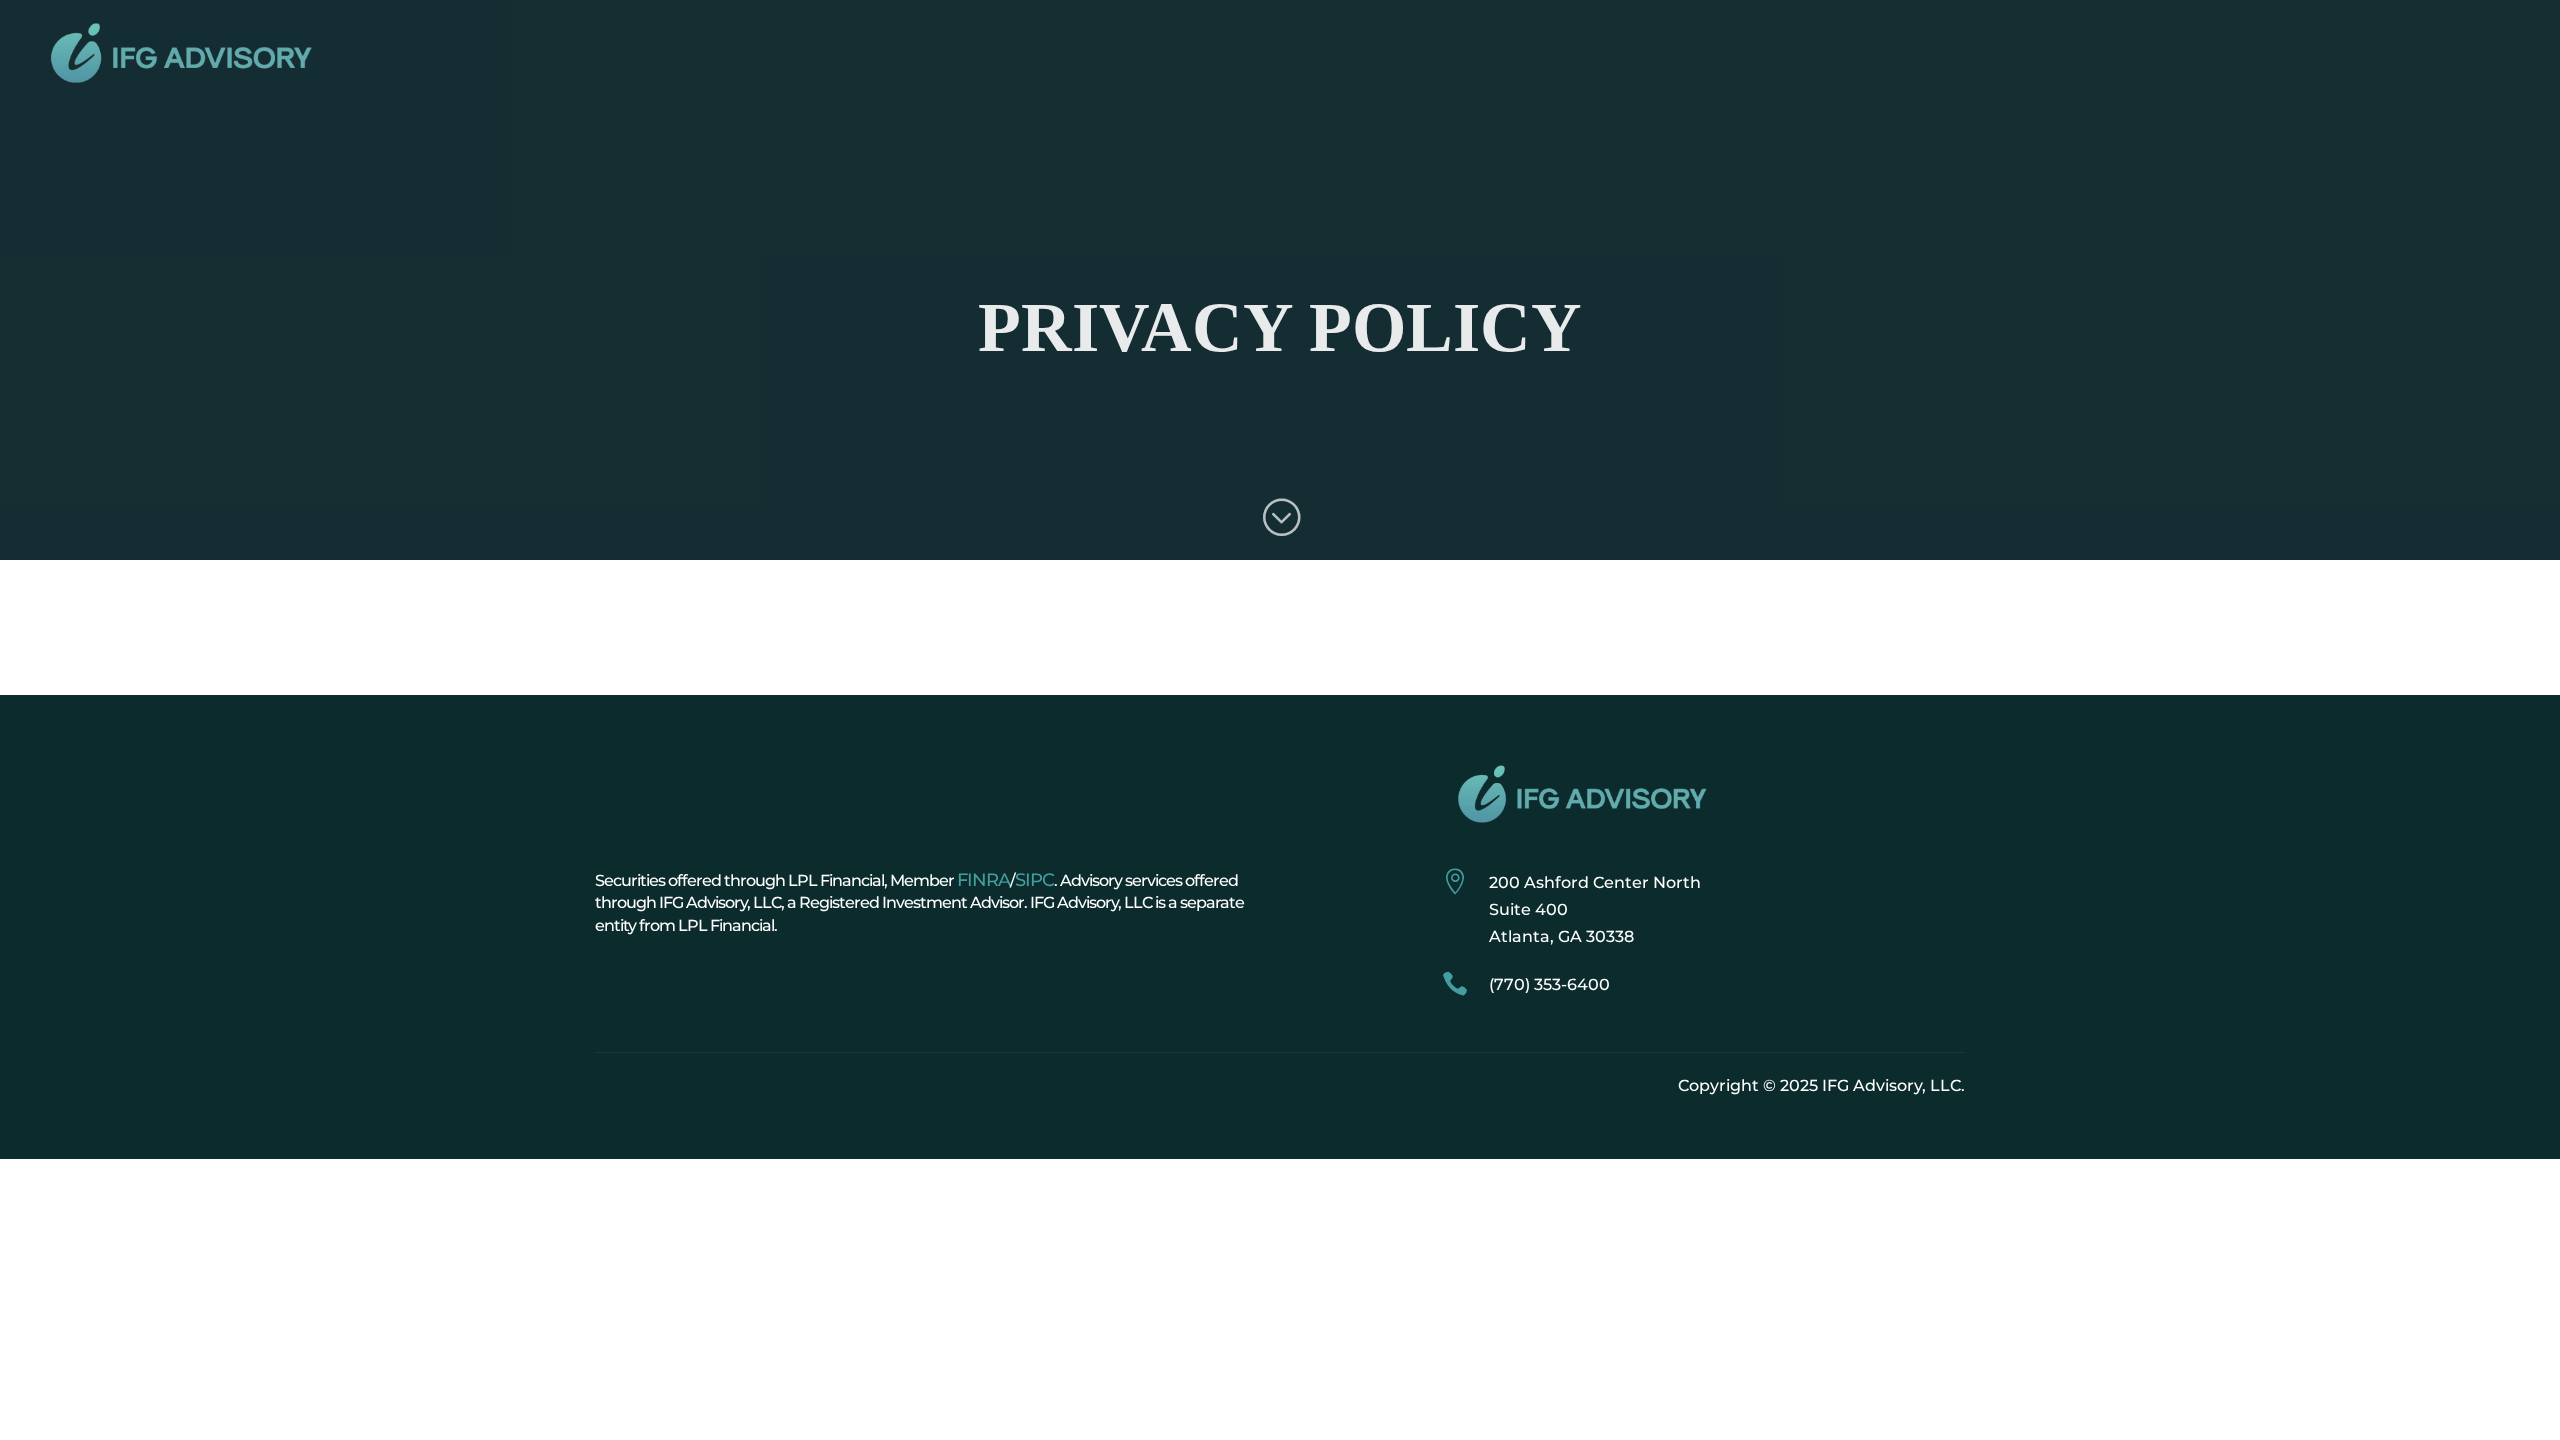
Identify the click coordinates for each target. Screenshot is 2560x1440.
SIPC (1034, 880)
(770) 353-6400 (1549, 984)
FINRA (983, 880)
